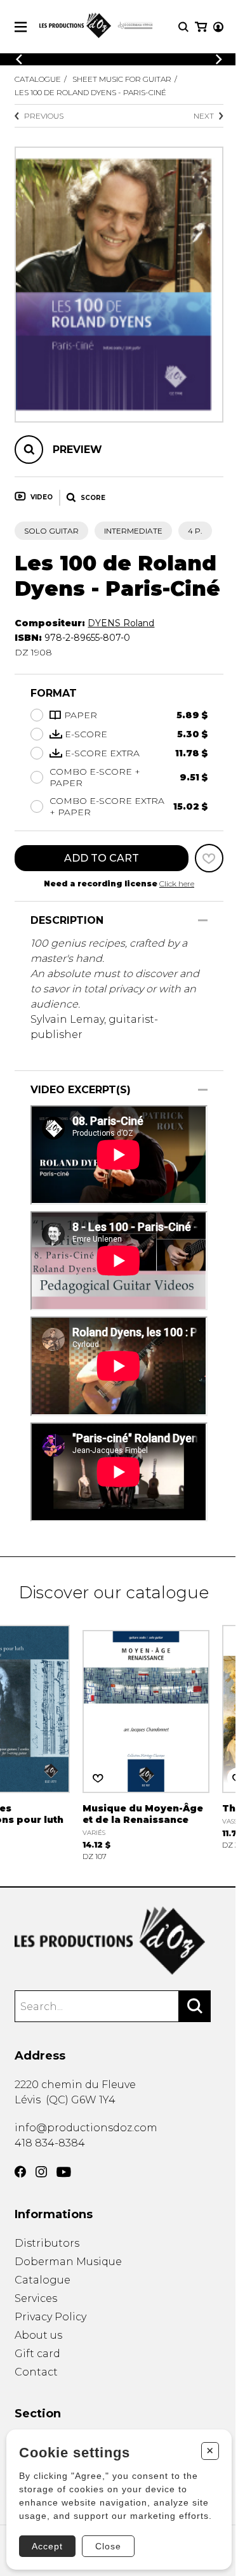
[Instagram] (41, 2172)
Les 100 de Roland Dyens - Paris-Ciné (90, 92)
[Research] (183, 27)
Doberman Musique (68, 2262)
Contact (36, 2372)
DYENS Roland (121, 623)
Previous (44, 116)
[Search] (195, 2006)
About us (38, 2335)
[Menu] (21, 27)
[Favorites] (209, 858)
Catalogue (38, 79)
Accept (47, 2546)
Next (204, 116)
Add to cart (102, 858)
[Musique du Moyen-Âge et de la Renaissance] (146, 1741)
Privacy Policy (50, 2317)
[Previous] (19, 59)
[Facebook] (20, 2172)
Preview (77, 450)
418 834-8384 (50, 2143)
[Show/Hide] (203, 920)
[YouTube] (64, 2172)
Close (108, 2546)
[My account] (218, 27)
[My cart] (201, 27)
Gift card (37, 2354)
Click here (177, 884)
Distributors (47, 2243)
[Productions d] (119, 1941)
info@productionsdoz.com (86, 2128)
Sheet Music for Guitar (122, 79)
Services (36, 2298)
